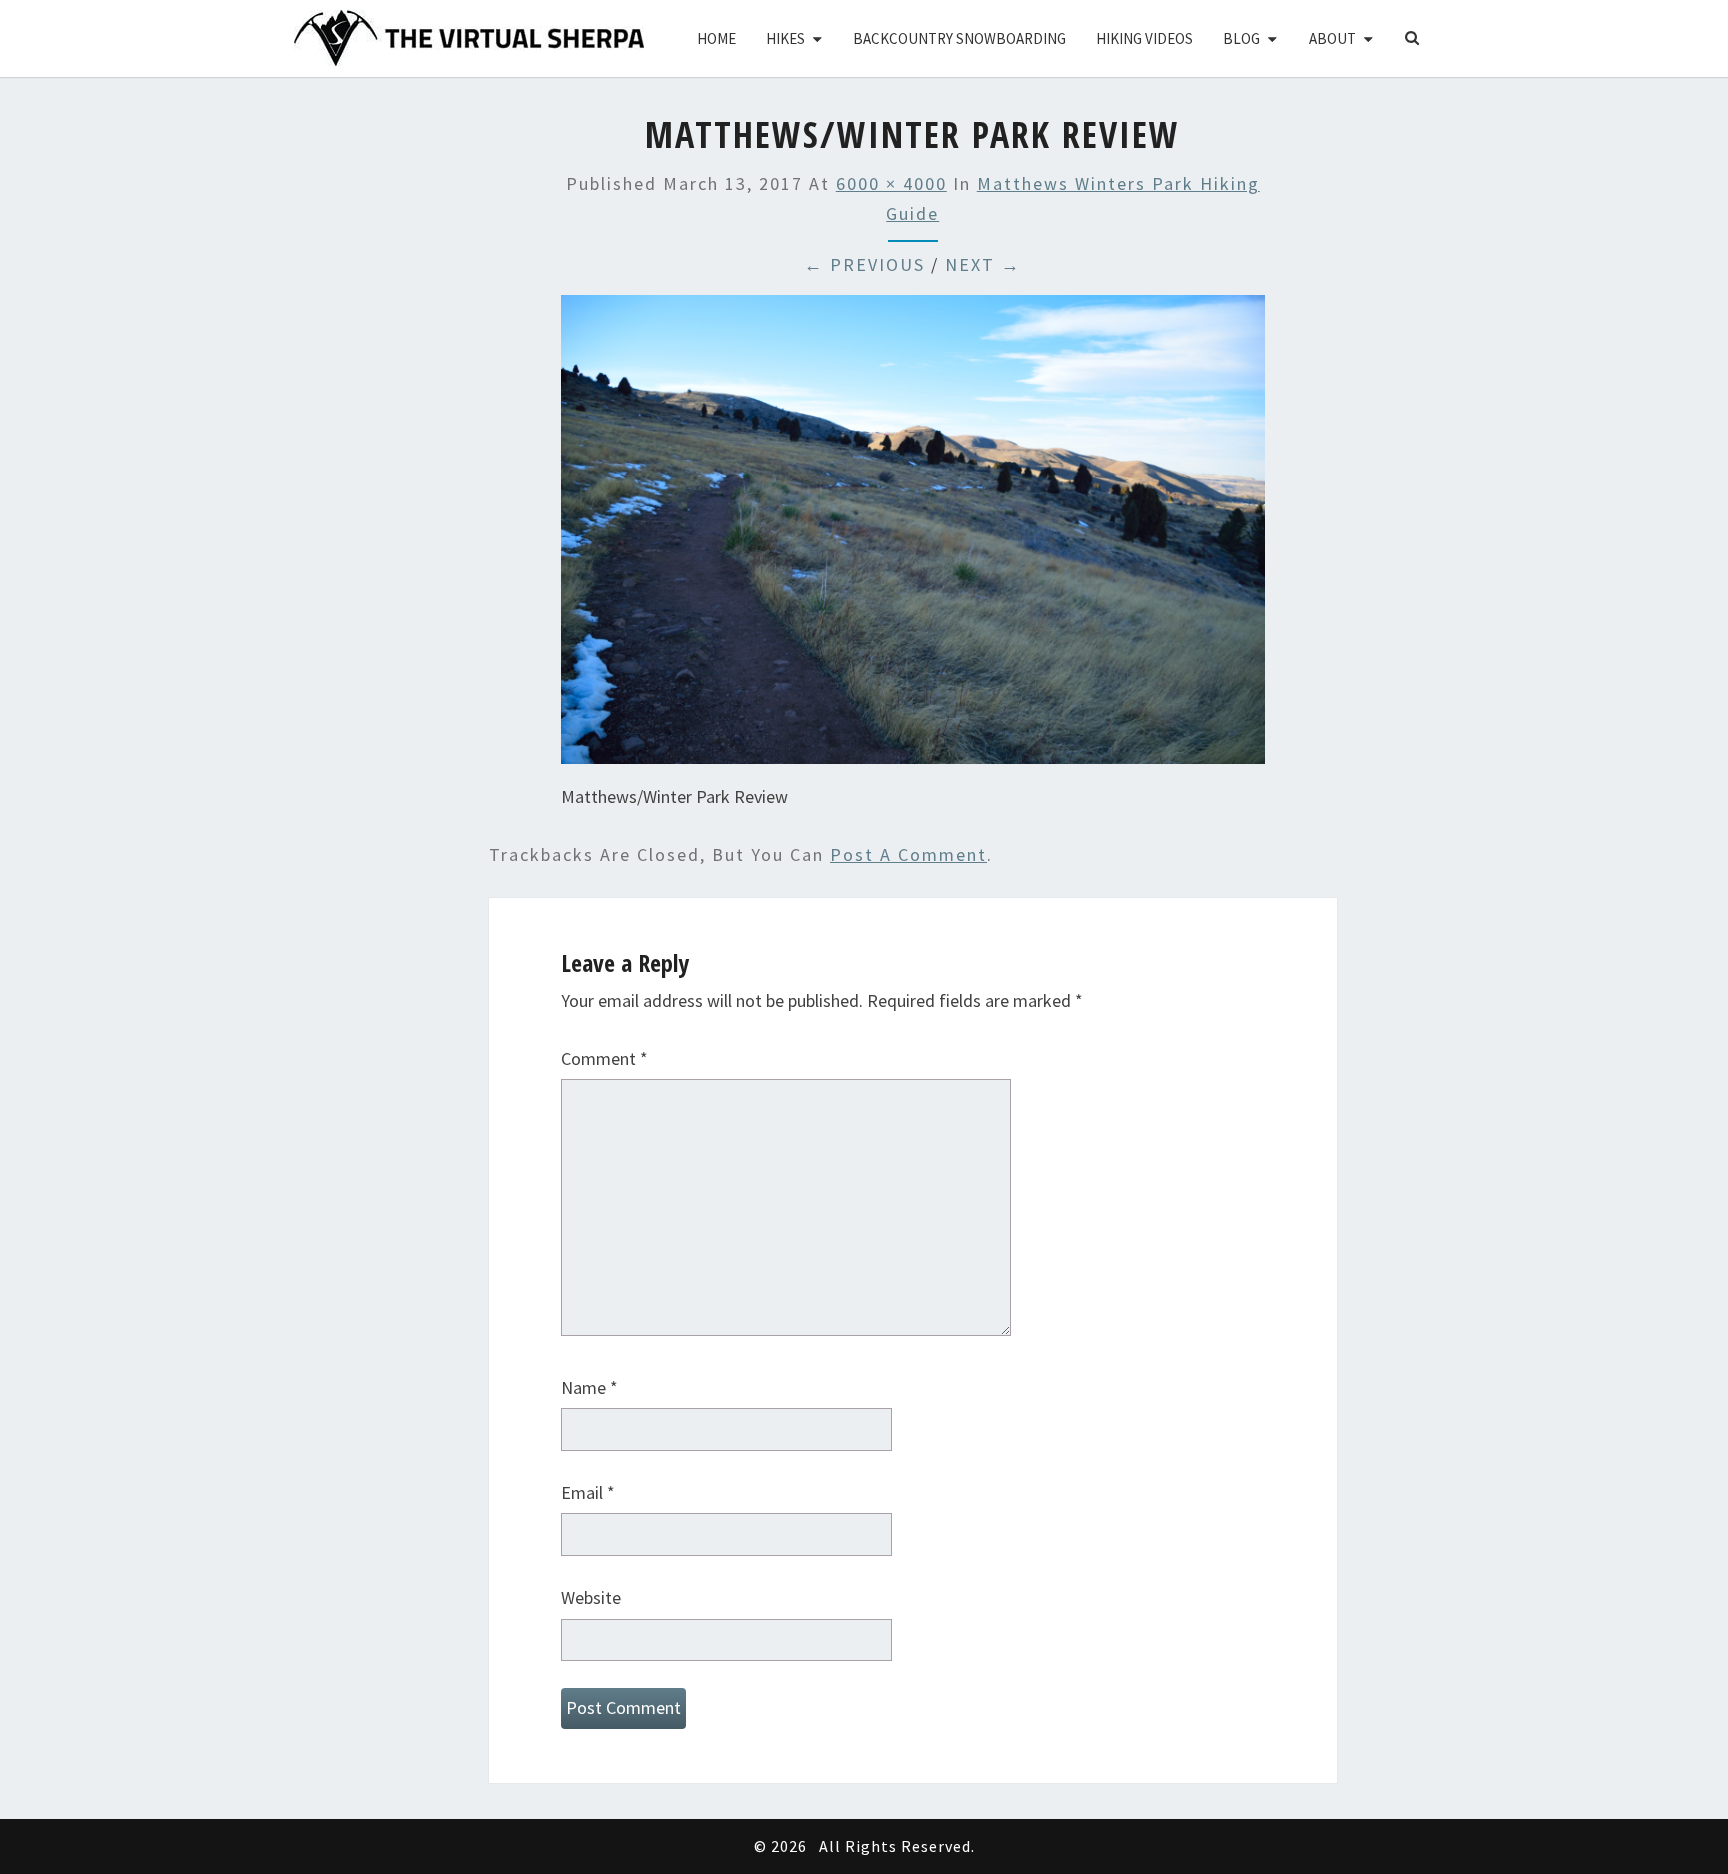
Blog (1241, 38)
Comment (604, 1058)
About (1332, 38)
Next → (983, 264)
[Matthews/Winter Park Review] (913, 536)
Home (716, 38)
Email (588, 1492)
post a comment (908, 854)
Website (591, 1597)
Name (589, 1387)
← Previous (864, 264)
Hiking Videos (1144, 38)
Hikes (785, 38)
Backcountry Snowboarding (959, 38)
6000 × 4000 (891, 183)
